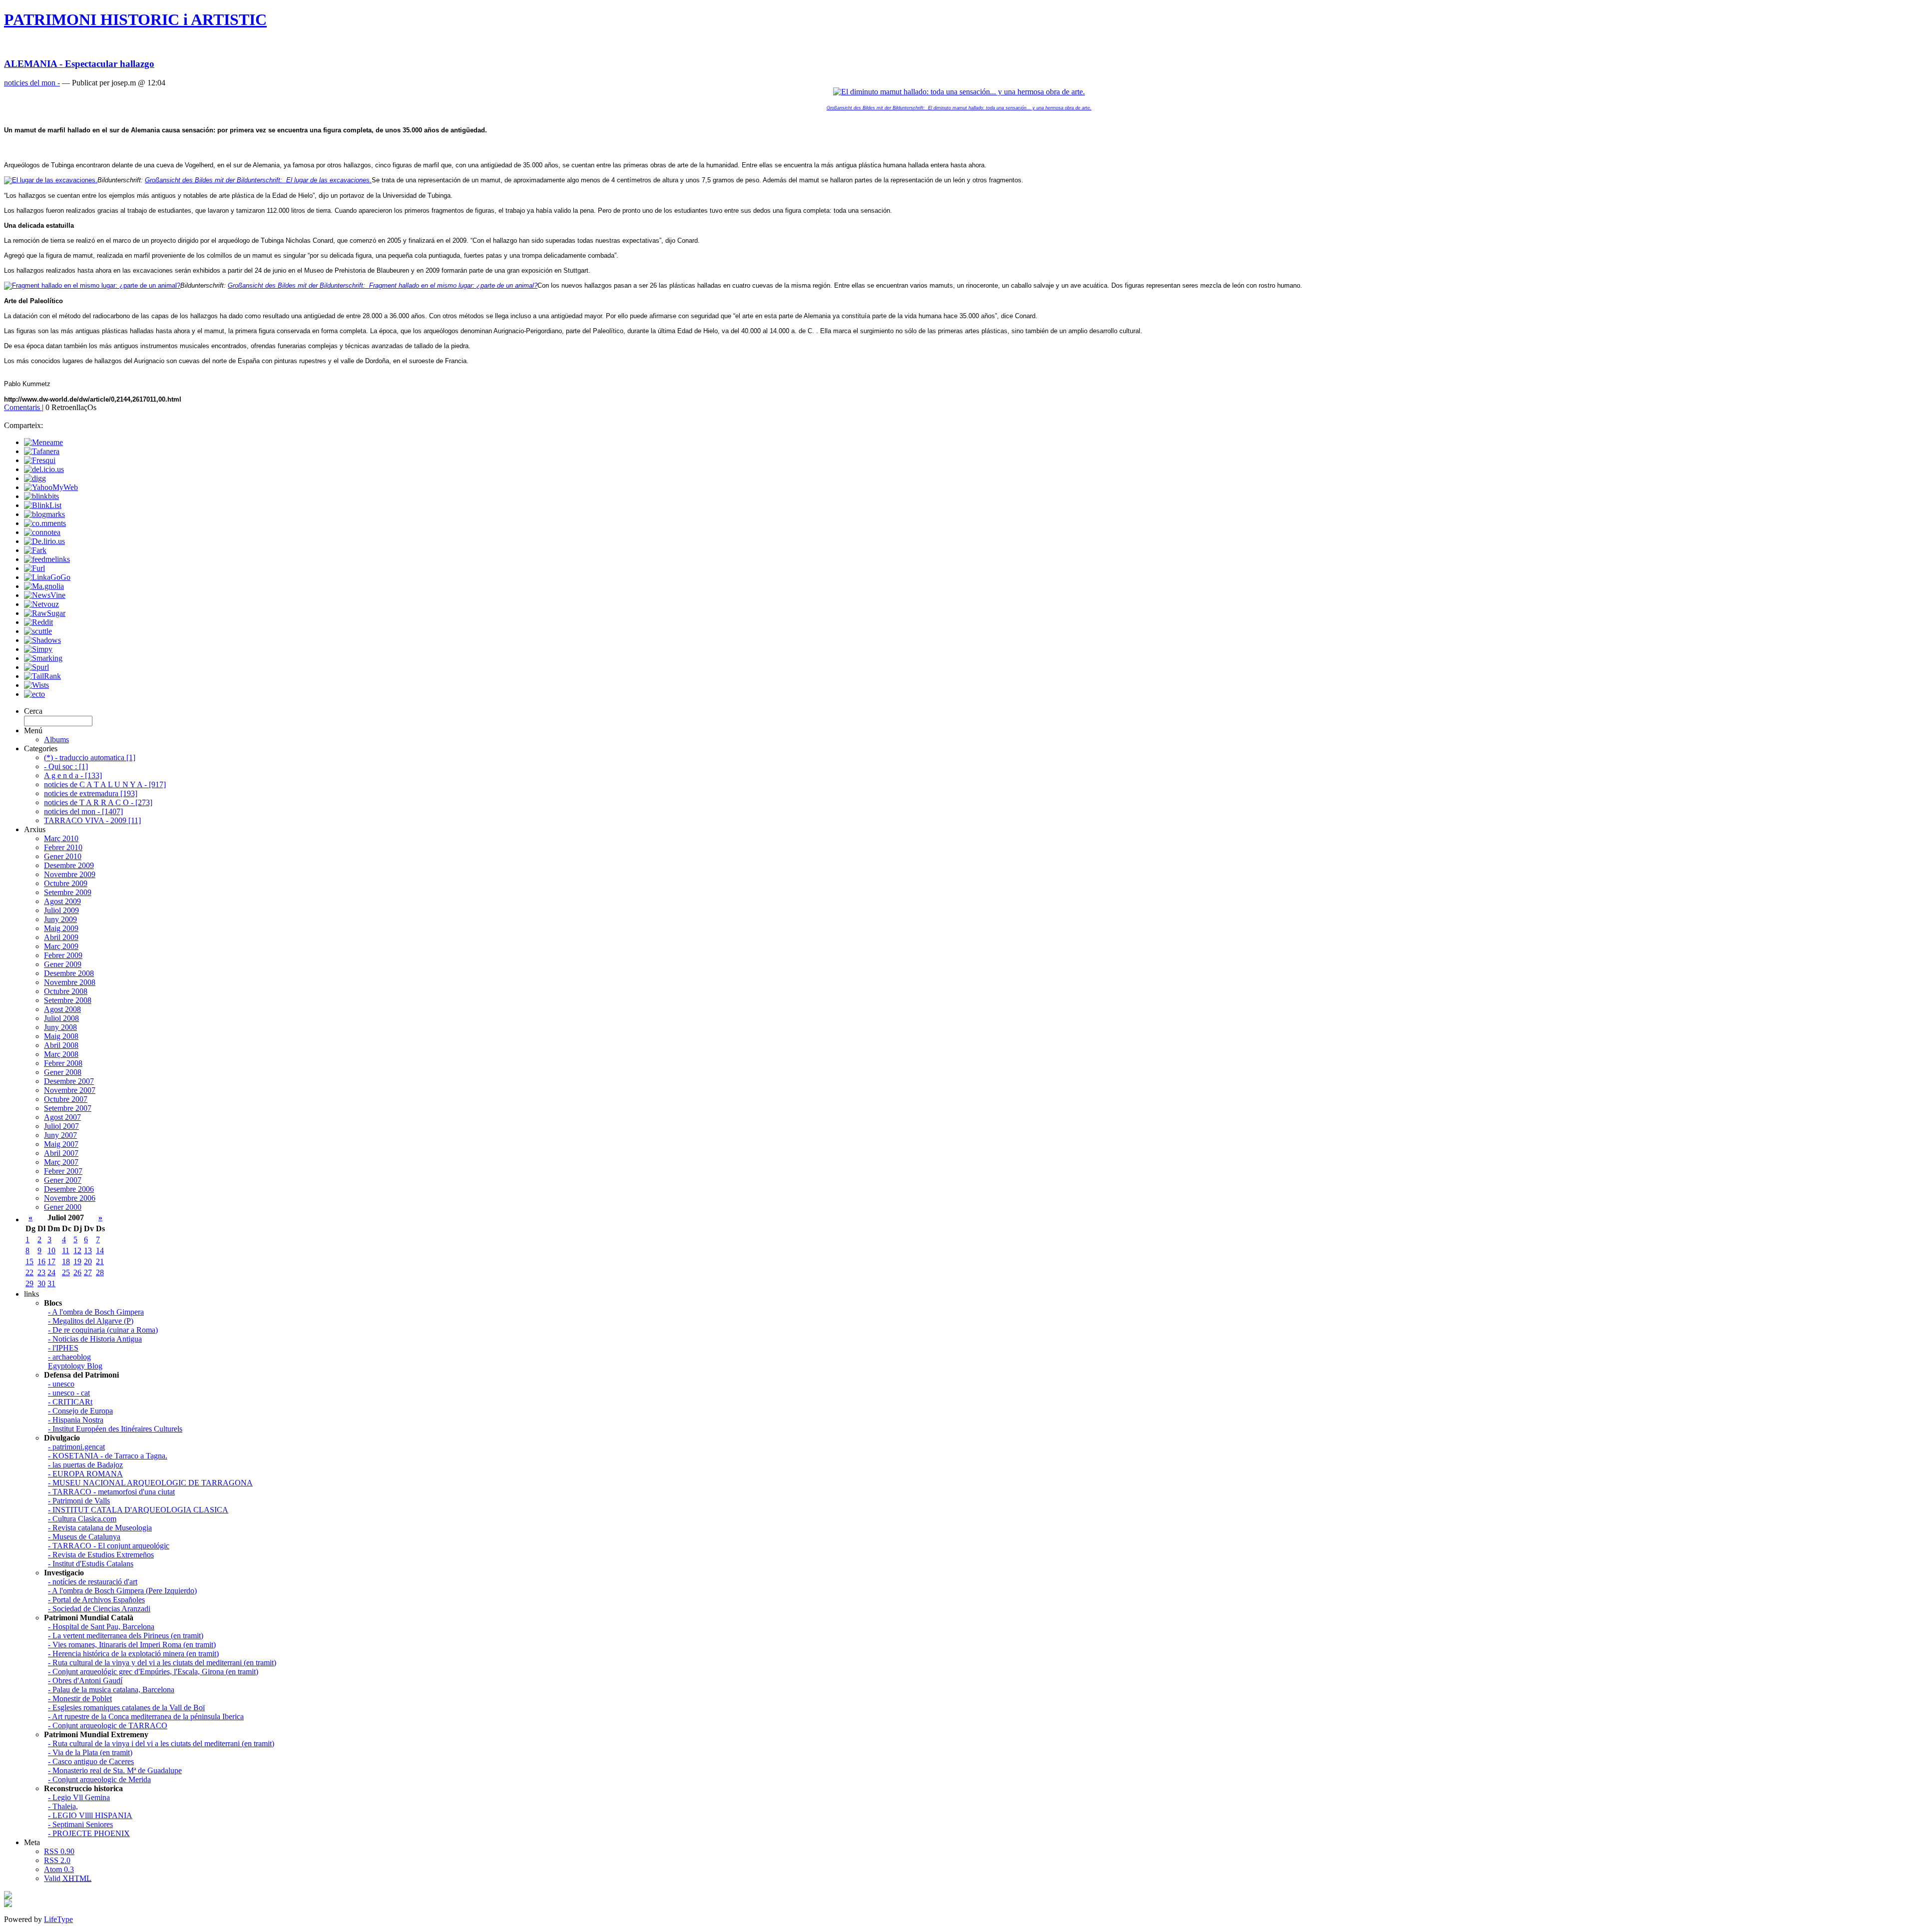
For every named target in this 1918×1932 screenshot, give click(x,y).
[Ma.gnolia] (44, 586)
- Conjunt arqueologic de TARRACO (108, 1725)
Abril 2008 (61, 1045)
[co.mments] (45, 523)
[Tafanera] (42, 451)
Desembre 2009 (69, 865)
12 (77, 1250)
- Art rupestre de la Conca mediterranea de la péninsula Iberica (146, 1716)
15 (29, 1261)
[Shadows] (42, 640)
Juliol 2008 (61, 1018)
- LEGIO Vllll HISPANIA (90, 1815)
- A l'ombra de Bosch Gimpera (96, 1312)
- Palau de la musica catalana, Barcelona (111, 1690)
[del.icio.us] (44, 469)
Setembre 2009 (68, 892)
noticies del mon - (32, 83)
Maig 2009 (61, 928)
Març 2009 (61, 946)
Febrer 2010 (63, 847)
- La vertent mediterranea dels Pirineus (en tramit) (126, 1636)
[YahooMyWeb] (51, 487)
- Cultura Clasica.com (82, 1519)
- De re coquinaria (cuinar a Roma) (103, 1330)
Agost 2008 (62, 1009)
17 (51, 1261)
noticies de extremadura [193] (91, 793)
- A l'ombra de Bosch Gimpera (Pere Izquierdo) (122, 1591)
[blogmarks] (44, 514)
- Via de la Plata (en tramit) (90, 1752)
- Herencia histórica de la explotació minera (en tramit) (133, 1654)
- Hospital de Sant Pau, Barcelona (101, 1627)
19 (77, 1261)
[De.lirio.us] (44, 541)
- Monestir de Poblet (80, 1698)
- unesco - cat (69, 1393)
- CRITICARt (70, 1402)
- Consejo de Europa (80, 1411)
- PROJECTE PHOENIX (89, 1833)
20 (88, 1261)
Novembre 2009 (70, 874)
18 (66, 1261)
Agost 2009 (62, 901)
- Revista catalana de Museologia (100, 1528)
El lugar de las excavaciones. (258, 180)
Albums (56, 739)
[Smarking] (43, 658)
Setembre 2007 (68, 1108)
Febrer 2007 (63, 1171)
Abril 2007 (61, 1153)
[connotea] (42, 532)
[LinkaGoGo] (47, 577)
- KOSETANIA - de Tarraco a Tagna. (108, 1456)
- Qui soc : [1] (66, 766)
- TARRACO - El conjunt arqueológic (109, 1546)
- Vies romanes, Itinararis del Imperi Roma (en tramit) (132, 1645)
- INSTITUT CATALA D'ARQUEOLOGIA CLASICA (138, 1510)
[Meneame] (43, 442)
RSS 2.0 (57, 1860)
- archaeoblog (69, 1357)
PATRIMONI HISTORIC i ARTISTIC (135, 19)
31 (51, 1283)
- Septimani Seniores (80, 1824)
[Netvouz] (41, 604)
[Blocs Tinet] (8, 1896)
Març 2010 (61, 838)
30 (41, 1283)
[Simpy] (38, 649)
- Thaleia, (63, 1806)
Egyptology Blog (75, 1366)
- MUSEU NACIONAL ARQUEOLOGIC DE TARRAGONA (150, 1483)
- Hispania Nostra (76, 1420)
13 (88, 1250)
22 (29, 1272)
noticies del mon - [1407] (83, 811)
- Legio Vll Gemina (79, 1797)
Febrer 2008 (63, 1063)
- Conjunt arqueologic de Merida (99, 1779)
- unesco (61, 1384)
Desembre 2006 (69, 1189)
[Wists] (36, 685)
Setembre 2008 (68, 1000)
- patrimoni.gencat (76, 1447)
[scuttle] (38, 631)
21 (100, 1261)
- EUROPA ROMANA (85, 1474)
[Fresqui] (40, 460)
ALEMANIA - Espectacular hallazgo (79, 64)
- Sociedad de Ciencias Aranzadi (99, 1609)
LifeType (58, 1919)
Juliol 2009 (61, 910)
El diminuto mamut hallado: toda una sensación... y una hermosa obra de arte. (959, 108)
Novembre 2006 (70, 1198)
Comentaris (23, 407)
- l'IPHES (63, 1348)
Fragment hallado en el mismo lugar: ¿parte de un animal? (383, 285)
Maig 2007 (61, 1144)
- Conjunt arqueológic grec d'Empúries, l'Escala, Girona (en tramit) (153, 1672)
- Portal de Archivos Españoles (96, 1600)
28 (100, 1272)
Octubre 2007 (66, 1099)
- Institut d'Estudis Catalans (91, 1564)
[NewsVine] (45, 595)
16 (41, 1261)
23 (41, 1272)
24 (51, 1272)
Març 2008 (61, 1054)
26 (77, 1272)
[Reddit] (38, 622)
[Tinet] (8, 1904)
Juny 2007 (60, 1135)
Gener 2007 (63, 1180)
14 (100, 1250)
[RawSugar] (45, 613)
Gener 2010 (63, 856)
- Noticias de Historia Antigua (95, 1339)
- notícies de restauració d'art (93, 1582)
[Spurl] (36, 667)
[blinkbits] (41, 496)
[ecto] (34, 694)
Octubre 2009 (66, 883)
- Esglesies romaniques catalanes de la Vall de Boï (126, 1707)
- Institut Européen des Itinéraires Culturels (115, 1429)
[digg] (35, 478)
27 (88, 1272)
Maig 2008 (61, 1036)
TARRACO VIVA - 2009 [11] (92, 820)
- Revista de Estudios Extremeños (101, 1555)
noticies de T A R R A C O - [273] (98, 802)
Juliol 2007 (61, 1126)
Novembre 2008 (70, 982)
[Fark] (35, 550)
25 (66, 1272)
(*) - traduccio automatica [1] (90, 757)
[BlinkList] (43, 505)
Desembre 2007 (69, 1081)
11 (66, 1250)
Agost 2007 (62, 1117)
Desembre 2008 (69, 973)
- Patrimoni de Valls (79, 1501)
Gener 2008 (63, 1072)
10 (51, 1250)
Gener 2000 (63, 1207)
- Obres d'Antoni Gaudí (85, 1681)
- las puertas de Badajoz (85, 1465)
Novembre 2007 (70, 1090)
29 (29, 1283)
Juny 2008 (60, 1027)
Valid (68, 1878)
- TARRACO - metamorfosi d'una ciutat (111, 1492)
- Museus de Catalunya (84, 1537)
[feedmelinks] (47, 559)
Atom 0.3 (59, 1869)
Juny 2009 (60, 919)
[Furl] (34, 568)
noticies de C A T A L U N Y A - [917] (105, 784)
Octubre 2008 (66, 991)
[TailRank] (42, 676)
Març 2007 (61, 1162)
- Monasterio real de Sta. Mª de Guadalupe (115, 1770)
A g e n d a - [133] (73, 775)
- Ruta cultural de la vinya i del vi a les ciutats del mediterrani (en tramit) (161, 1743)
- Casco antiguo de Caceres (91, 1761)
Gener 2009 (63, 964)
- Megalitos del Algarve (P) (91, 1321)
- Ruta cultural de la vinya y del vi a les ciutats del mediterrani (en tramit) (162, 1663)
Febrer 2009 (63, 955)
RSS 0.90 (59, 1851)
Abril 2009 (61, 937)
